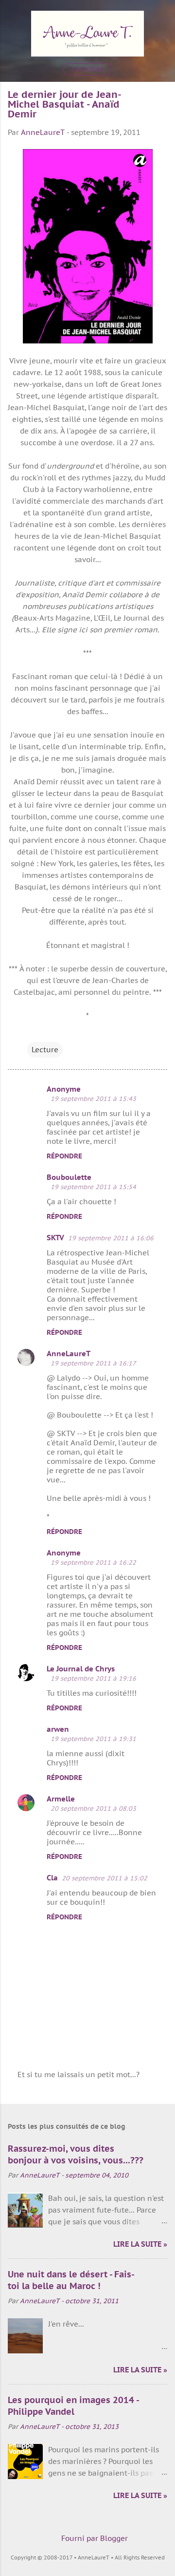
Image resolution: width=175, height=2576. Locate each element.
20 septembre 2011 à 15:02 (105, 1878)
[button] (161, 97)
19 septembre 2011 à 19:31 (93, 1739)
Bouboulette (69, 1177)
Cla (52, 1878)
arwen (58, 1729)
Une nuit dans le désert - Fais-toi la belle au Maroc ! (71, 2280)
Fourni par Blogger (94, 2538)
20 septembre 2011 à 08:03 (93, 1809)
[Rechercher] (161, 20)
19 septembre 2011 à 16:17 (93, 1363)
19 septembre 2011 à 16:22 (93, 1563)
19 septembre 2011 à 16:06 (111, 1238)
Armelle (61, 1799)
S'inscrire (87, 69)
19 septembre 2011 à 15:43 (93, 1099)
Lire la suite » (140, 2244)
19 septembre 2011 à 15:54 (93, 1187)
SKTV (55, 1238)
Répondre (64, 1156)
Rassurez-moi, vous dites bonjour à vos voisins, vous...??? (76, 2154)
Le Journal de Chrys (81, 1669)
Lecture (45, 1050)
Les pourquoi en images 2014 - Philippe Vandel (73, 2406)
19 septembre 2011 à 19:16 (93, 1678)
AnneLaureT (69, 1354)
